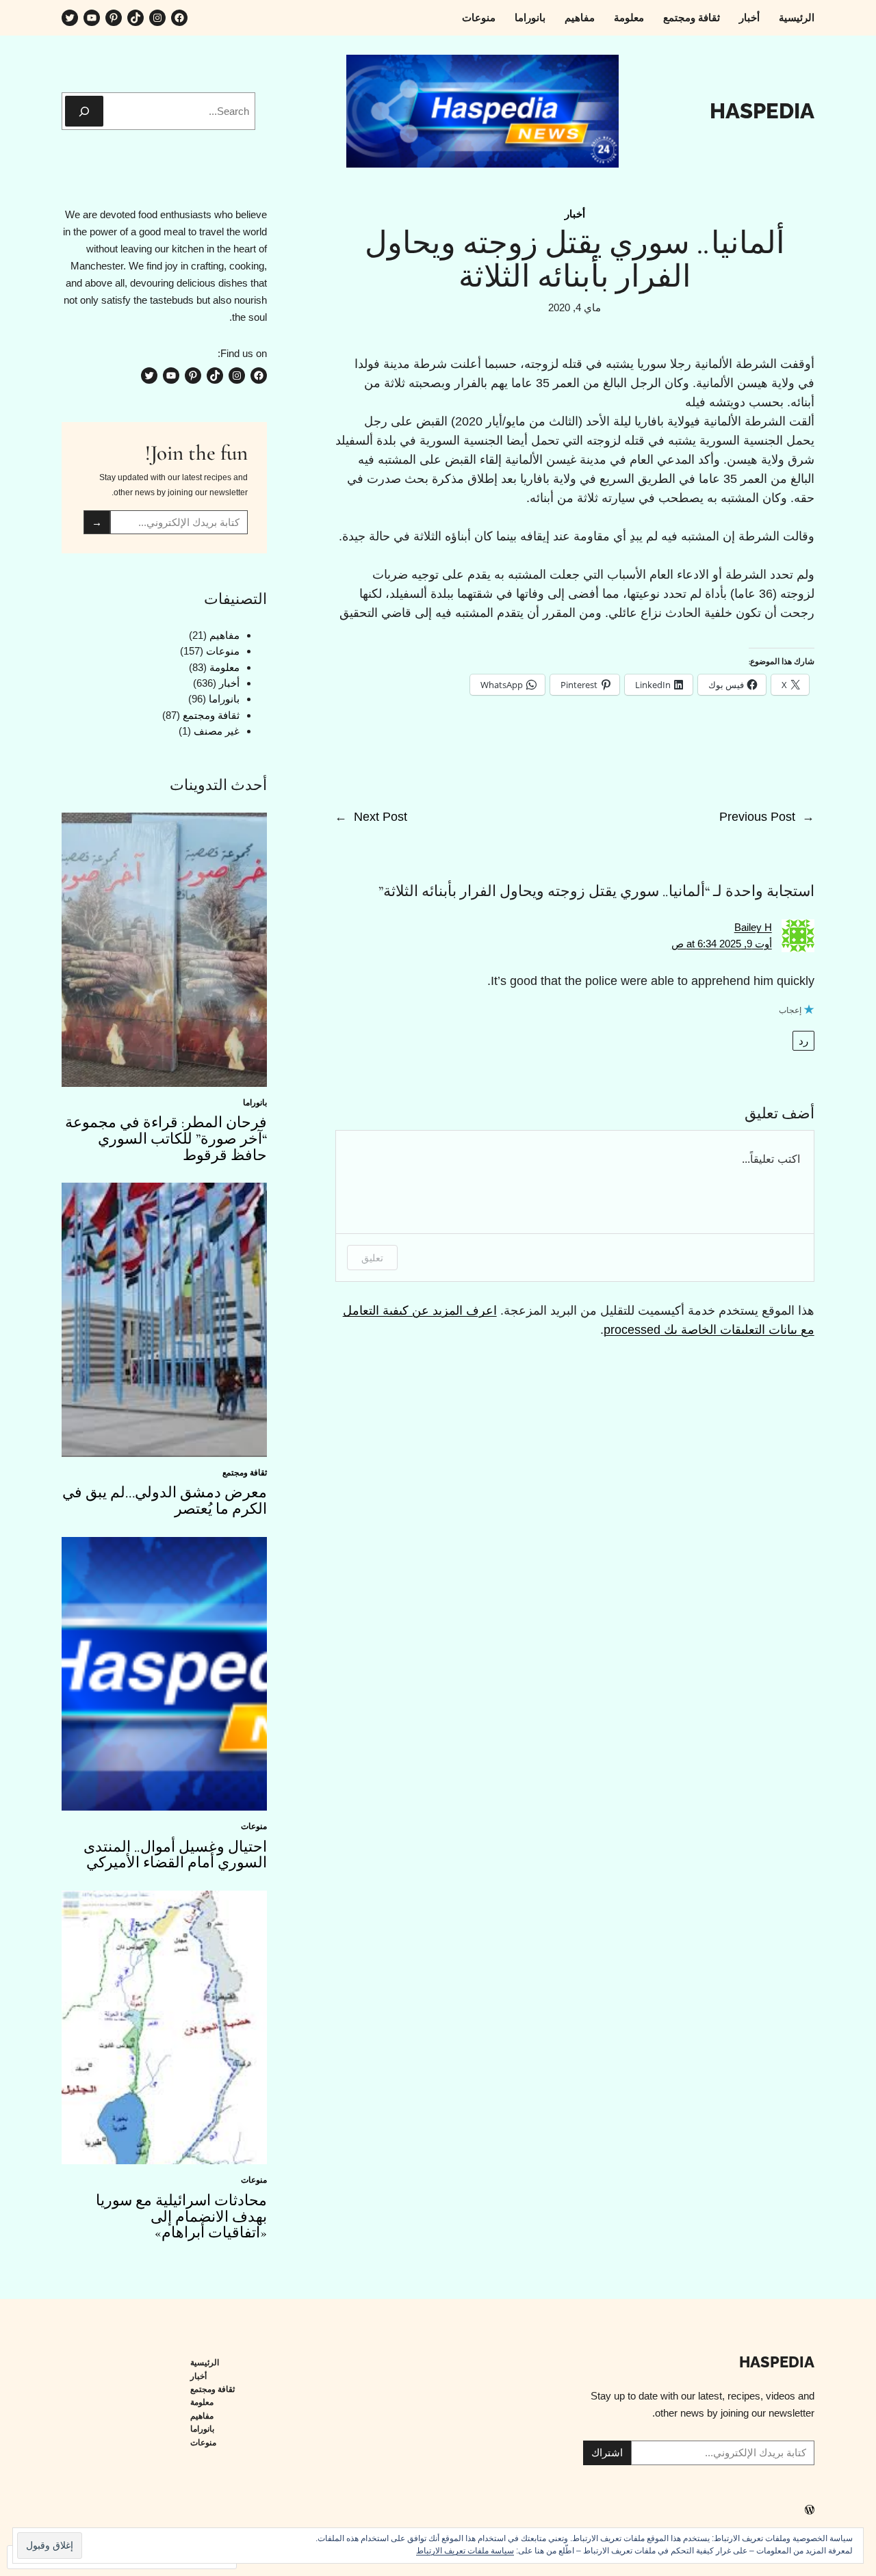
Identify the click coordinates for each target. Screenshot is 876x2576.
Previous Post (757, 817)
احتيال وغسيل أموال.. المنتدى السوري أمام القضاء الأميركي (175, 1856)
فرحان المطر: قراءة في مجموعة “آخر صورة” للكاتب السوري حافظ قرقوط (166, 1139)
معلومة (224, 667)
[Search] (84, 111)
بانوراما (224, 699)
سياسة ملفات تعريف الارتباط (465, 2551)
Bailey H (753, 927)
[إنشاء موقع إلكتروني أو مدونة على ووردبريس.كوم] (810, 2511)
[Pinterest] (114, 18)
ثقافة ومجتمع (211, 715)
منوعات (223, 651)
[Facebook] (179, 18)
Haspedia (762, 111)
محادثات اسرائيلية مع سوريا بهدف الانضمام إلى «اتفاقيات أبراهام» (181, 2217)
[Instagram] (157, 18)
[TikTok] (136, 18)
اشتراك (607, 2453)
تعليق (372, 1258)
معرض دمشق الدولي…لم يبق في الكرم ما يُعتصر (165, 1501)
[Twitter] (70, 18)
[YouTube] (92, 18)
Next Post (381, 817)
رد (803, 1041)
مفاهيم (224, 635)
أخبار (575, 214)
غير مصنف (217, 731)
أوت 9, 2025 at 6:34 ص (722, 944)
